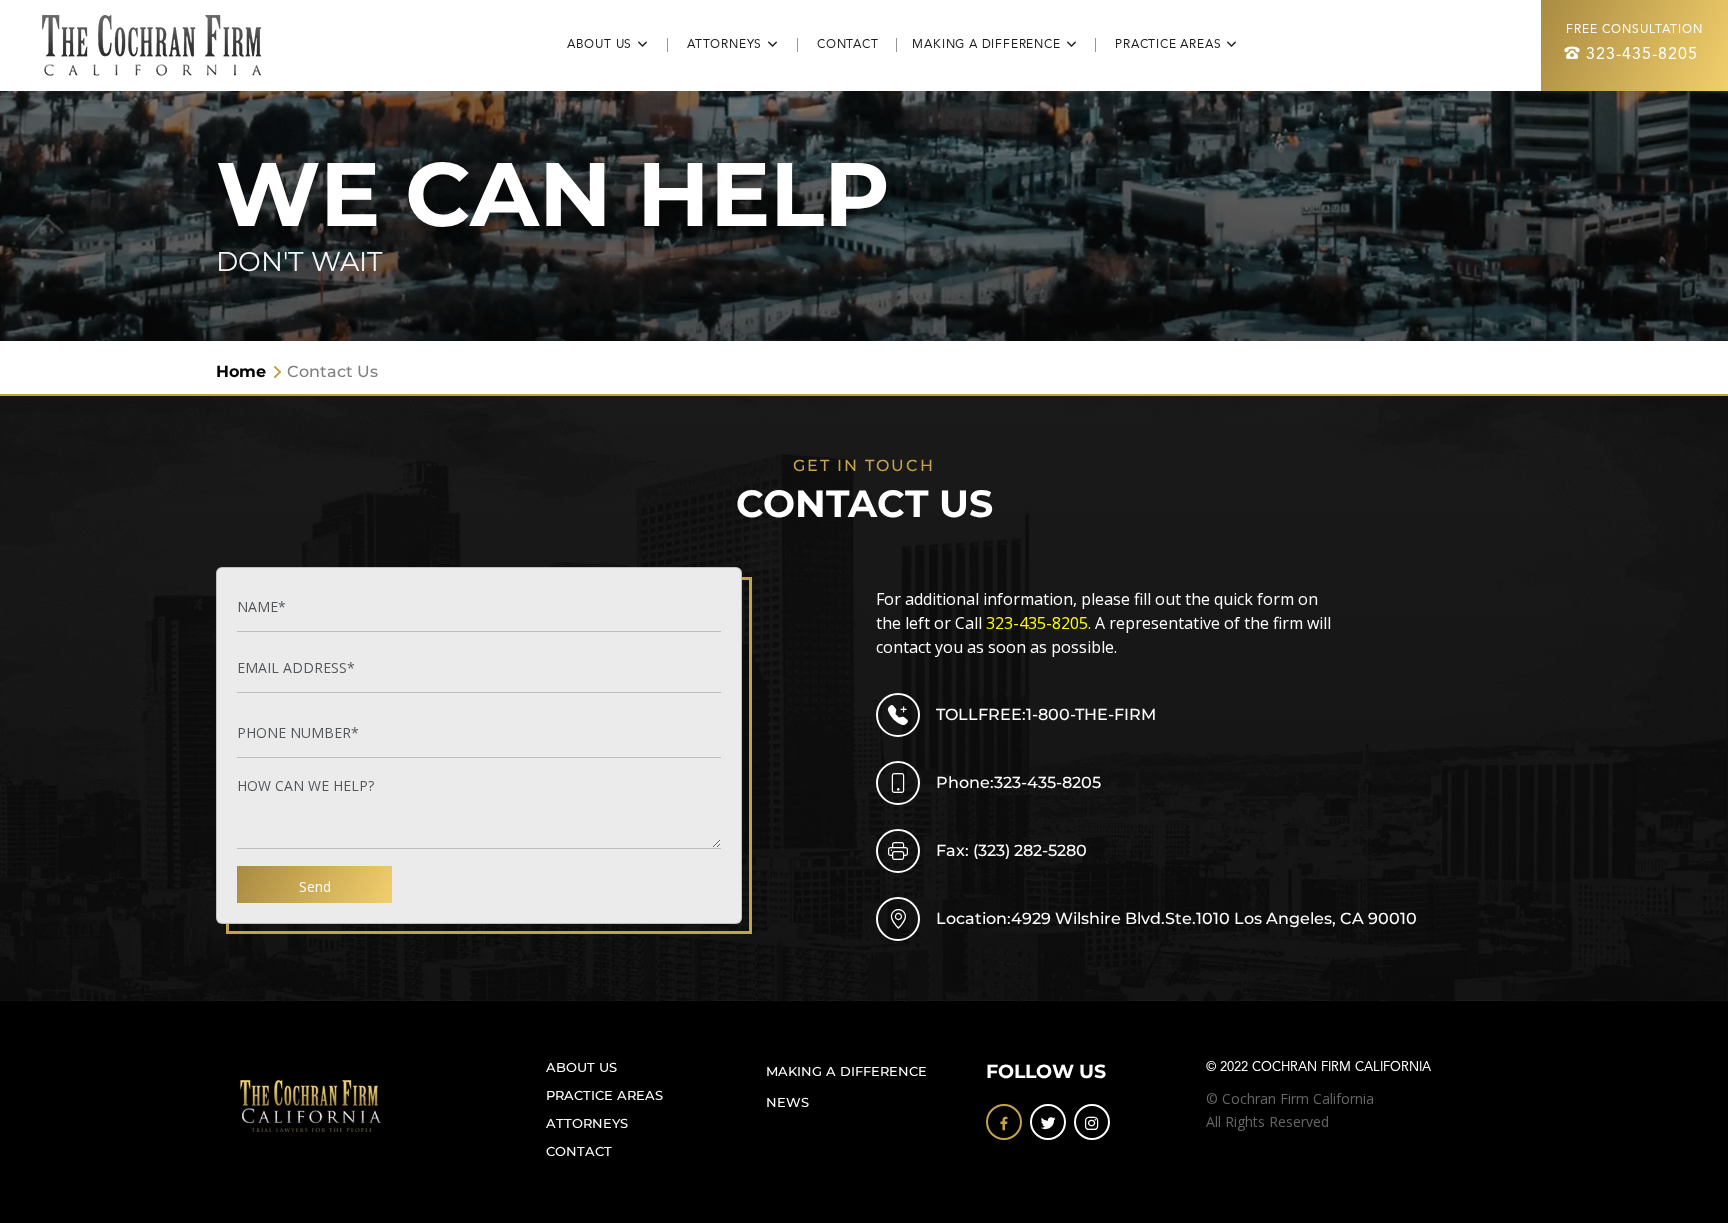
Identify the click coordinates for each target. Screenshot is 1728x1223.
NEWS (787, 1102)
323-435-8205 (1642, 55)
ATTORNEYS (587, 1123)
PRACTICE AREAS (604, 1095)
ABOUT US (581, 1067)
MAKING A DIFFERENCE (846, 1071)
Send (315, 886)
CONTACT (856, 44)
